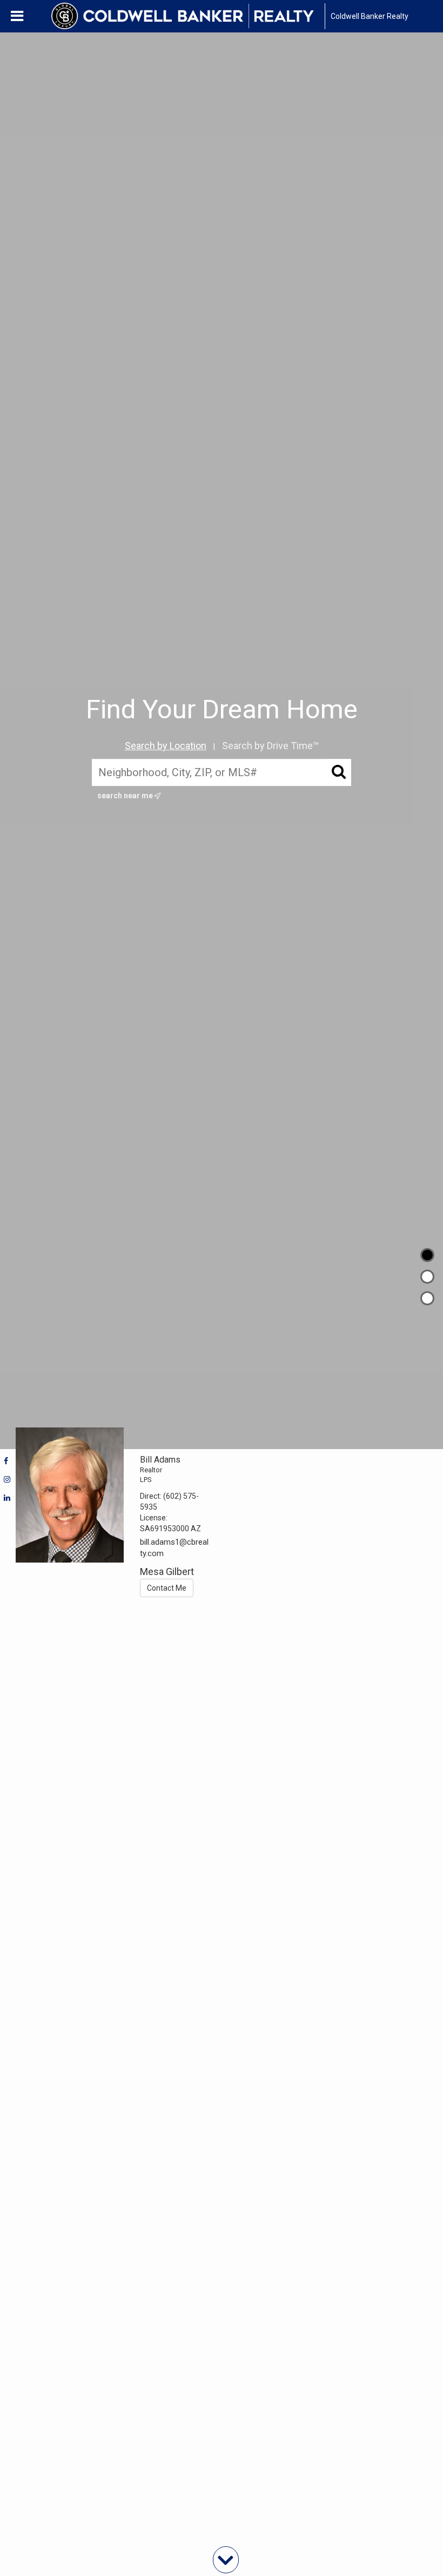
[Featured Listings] (427, 1277)
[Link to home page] (188, 16)
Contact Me (167, 1588)
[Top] (427, 1255)
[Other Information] (427, 1298)
